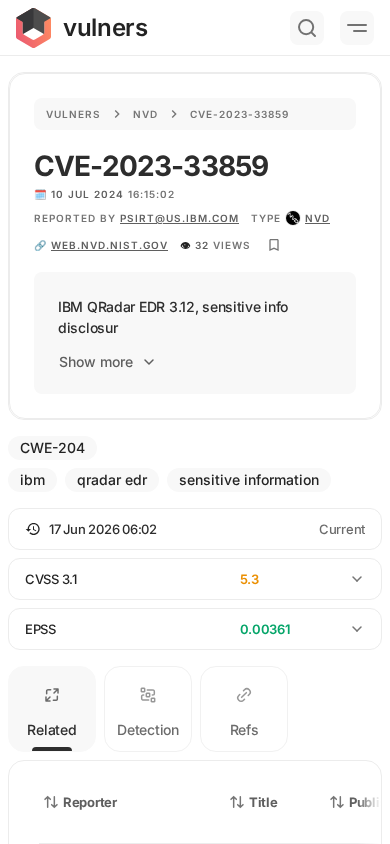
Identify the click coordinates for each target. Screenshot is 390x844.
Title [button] (263, 802)
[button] (195, 529)
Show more (96, 361)
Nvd (145, 114)
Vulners (73, 114)
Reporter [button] (90, 802)
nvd (317, 218)
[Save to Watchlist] (274, 245)
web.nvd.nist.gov (109, 245)
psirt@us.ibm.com (179, 218)
